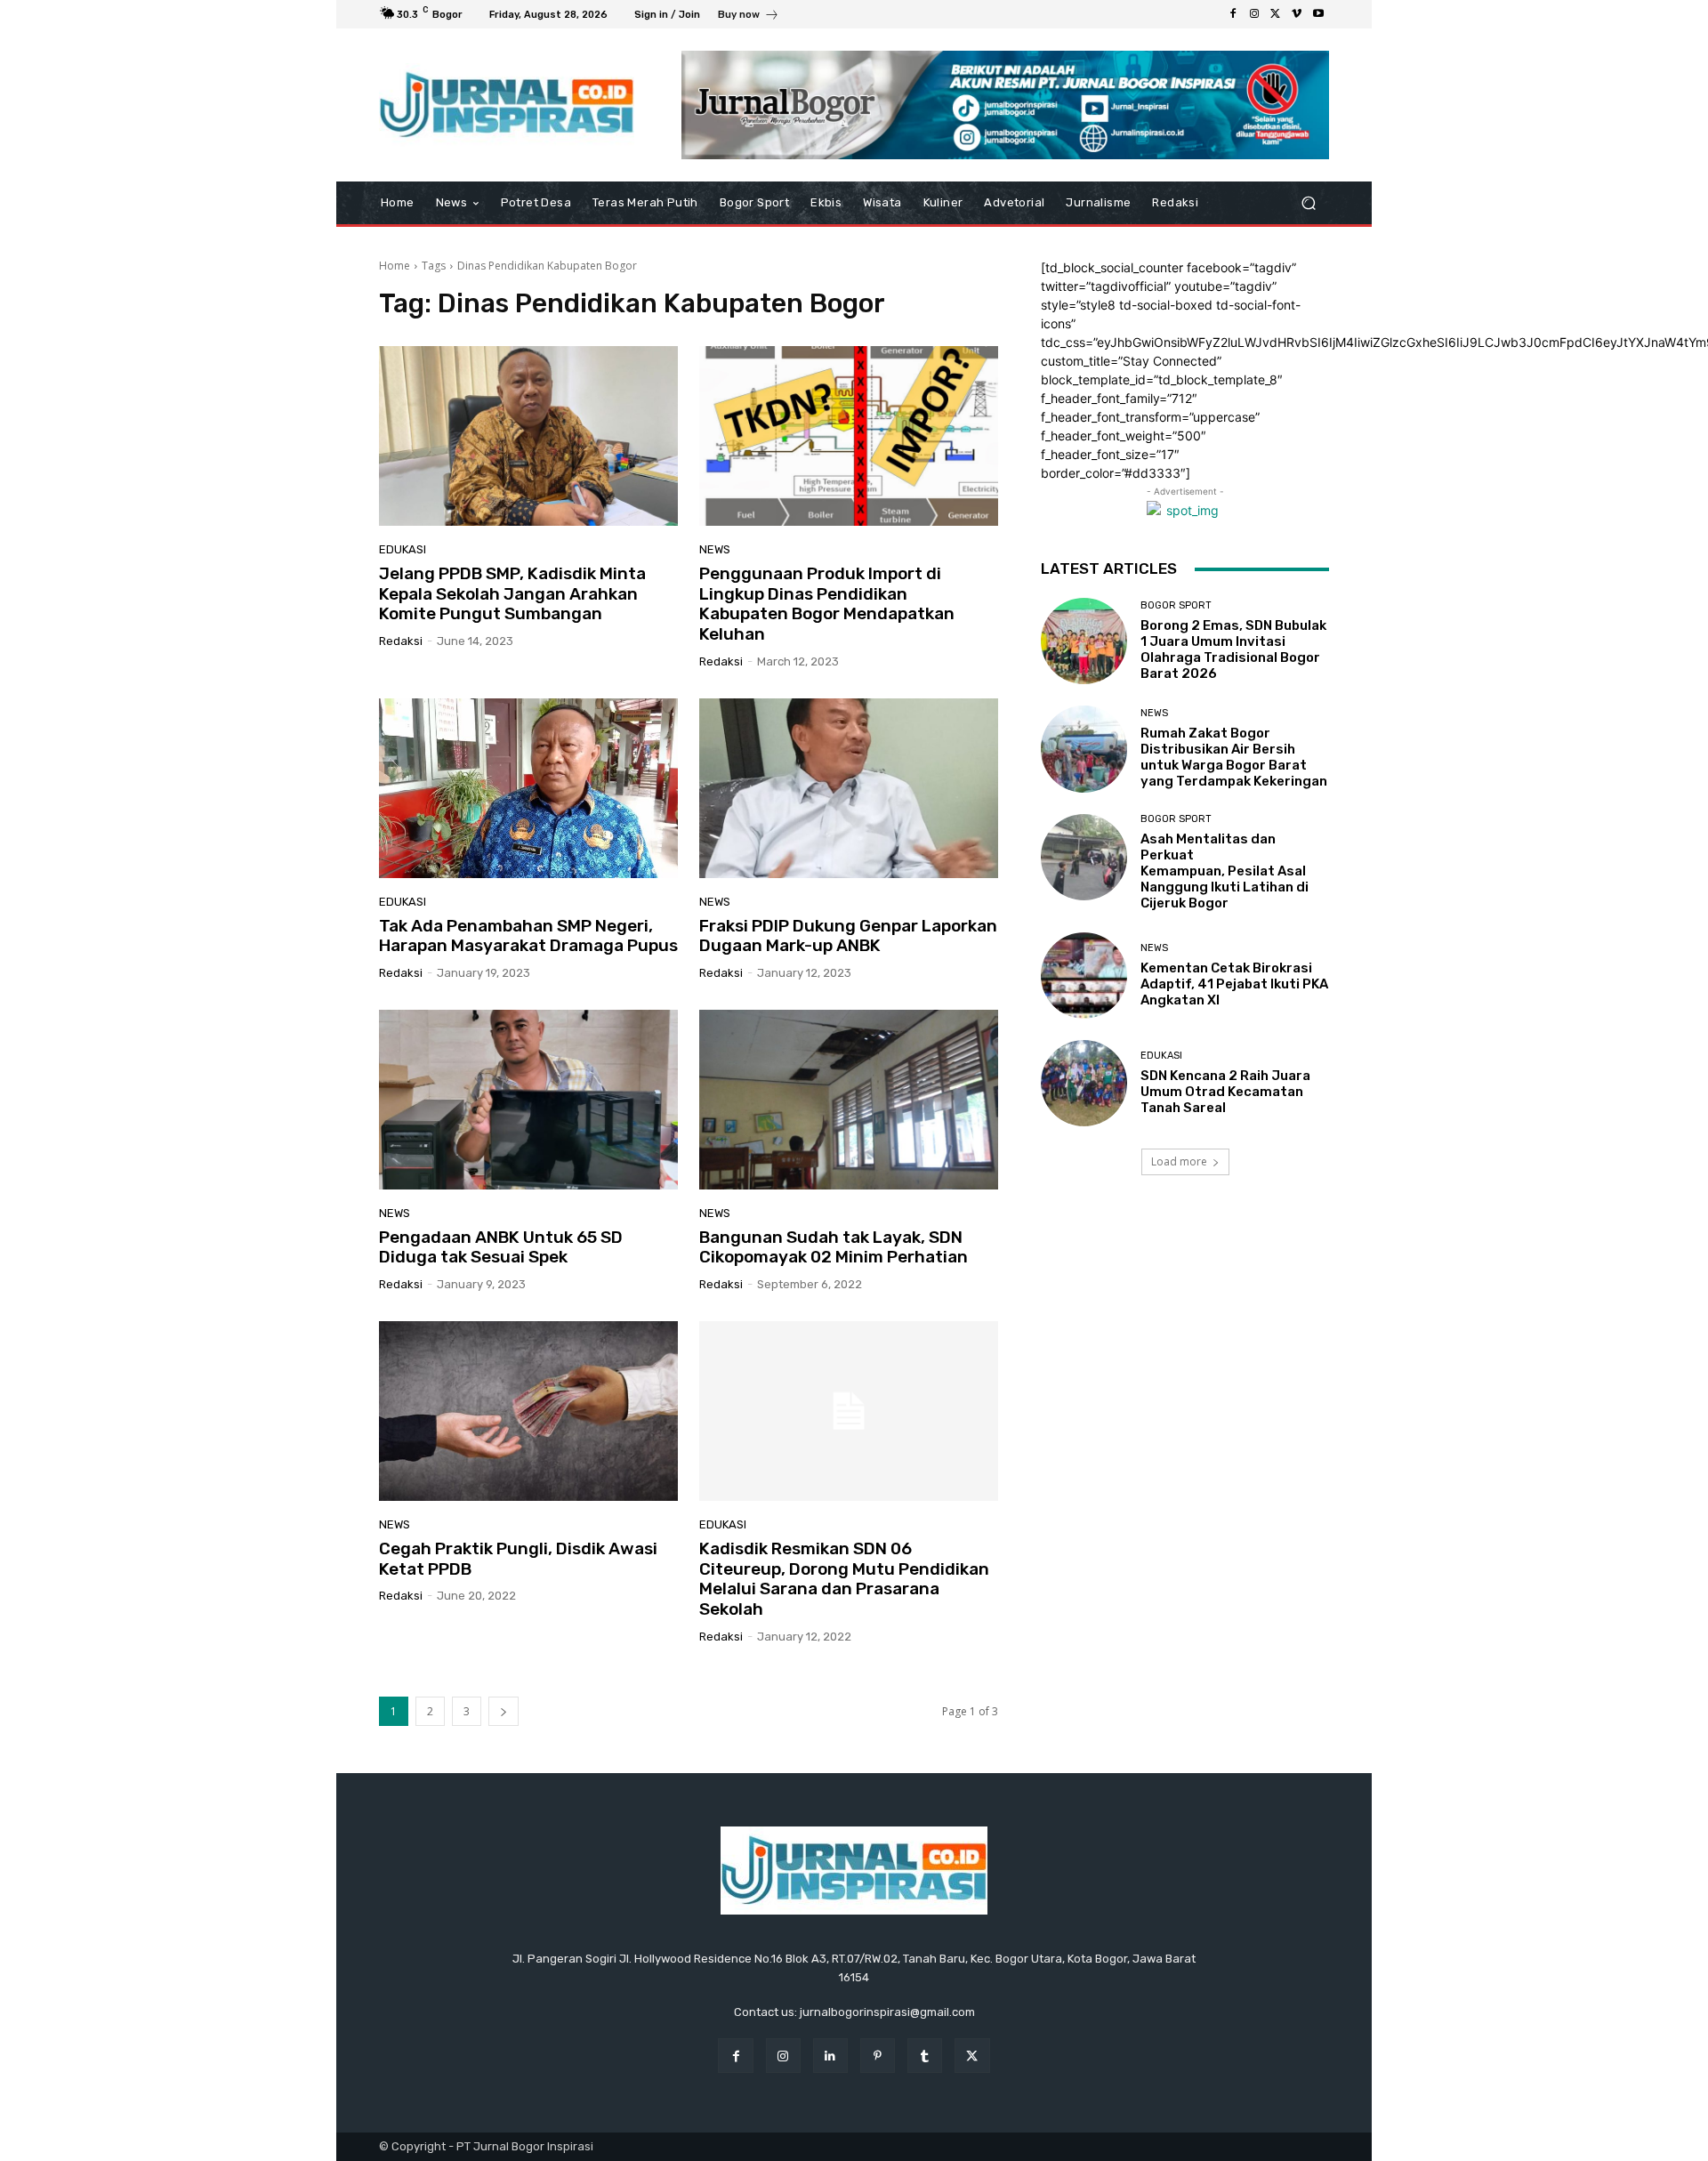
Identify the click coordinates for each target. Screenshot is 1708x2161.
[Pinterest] (878, 2056)
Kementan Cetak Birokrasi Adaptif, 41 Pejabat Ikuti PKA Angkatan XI (1234, 984)
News (715, 549)
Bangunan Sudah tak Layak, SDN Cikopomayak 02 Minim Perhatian (834, 1247)
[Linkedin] (830, 2056)
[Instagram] (1254, 14)
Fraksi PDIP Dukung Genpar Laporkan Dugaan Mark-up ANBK (848, 936)
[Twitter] (1276, 14)
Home (395, 266)
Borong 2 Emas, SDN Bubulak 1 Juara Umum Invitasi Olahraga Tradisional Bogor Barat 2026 (1233, 649)
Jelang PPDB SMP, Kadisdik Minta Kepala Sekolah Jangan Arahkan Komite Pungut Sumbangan (512, 594)
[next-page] (504, 1711)
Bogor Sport (1176, 605)
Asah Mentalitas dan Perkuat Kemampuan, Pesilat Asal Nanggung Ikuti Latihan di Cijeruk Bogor (1225, 871)
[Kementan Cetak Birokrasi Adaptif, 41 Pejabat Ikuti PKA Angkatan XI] (1084, 976)
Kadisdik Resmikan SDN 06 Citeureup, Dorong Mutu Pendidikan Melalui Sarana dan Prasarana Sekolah (844, 1579)
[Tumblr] (925, 2056)
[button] (1308, 203)
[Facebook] (1233, 14)
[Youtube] (1318, 14)
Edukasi (403, 549)
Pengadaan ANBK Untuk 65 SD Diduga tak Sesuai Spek (501, 1247)
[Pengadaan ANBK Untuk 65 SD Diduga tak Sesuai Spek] (528, 1100)
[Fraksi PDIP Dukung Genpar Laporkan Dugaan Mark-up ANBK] (849, 788)
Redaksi (401, 641)
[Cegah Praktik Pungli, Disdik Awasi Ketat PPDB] (528, 1411)
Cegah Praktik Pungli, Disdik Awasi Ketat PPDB (518, 1559)
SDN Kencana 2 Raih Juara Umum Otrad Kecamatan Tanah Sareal (1225, 1092)
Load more (1179, 1161)
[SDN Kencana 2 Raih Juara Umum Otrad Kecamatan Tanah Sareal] (1084, 1083)
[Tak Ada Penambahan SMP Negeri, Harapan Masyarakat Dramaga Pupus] (528, 788)
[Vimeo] (1297, 14)
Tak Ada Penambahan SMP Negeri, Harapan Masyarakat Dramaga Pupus (528, 936)
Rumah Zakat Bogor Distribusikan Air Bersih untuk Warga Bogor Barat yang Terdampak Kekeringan (1234, 757)
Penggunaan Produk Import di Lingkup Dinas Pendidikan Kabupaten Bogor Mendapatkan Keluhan (827, 604)
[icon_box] (749, 16)
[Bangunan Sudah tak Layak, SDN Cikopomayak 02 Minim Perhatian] (849, 1100)
